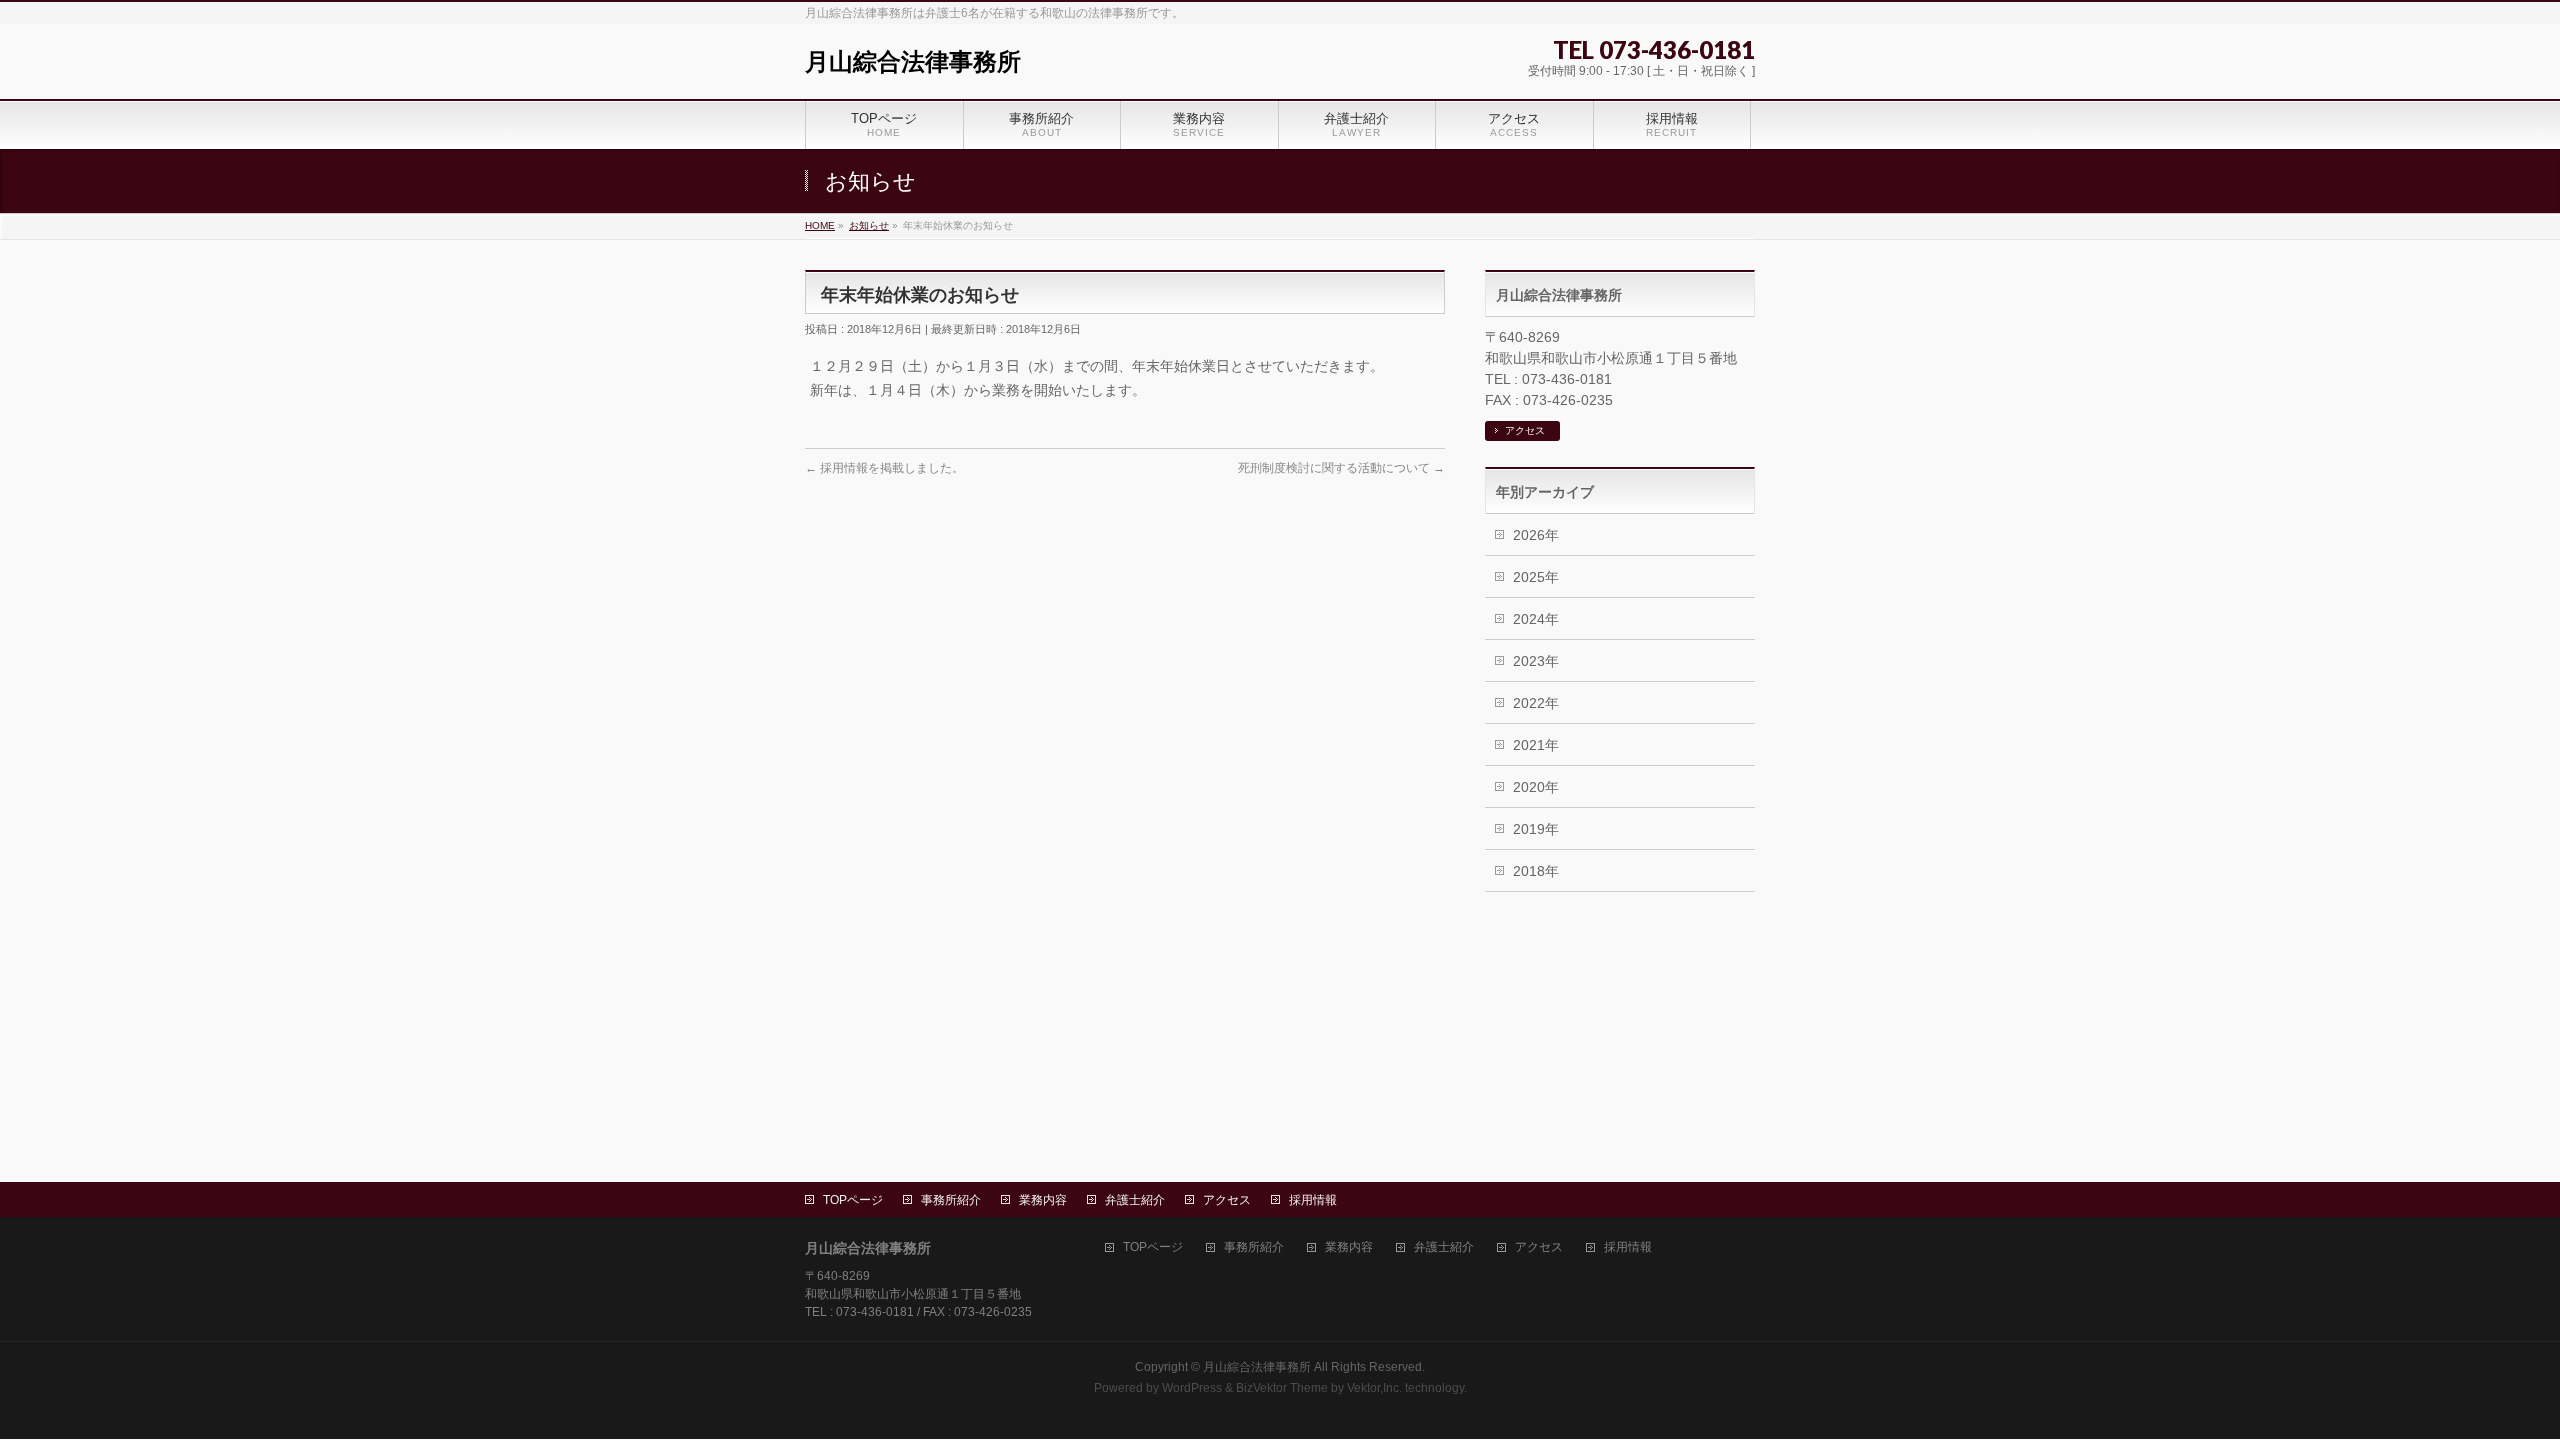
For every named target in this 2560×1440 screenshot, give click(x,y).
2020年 (1536, 787)
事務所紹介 (951, 1200)
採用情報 (1313, 1200)
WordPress (1192, 1388)
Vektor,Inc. (1374, 1388)
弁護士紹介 (1135, 1200)
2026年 (1536, 535)
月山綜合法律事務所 (913, 61)
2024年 (1536, 619)
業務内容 (1043, 1200)
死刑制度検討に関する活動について (1341, 468)
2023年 (1536, 661)
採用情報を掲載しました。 (884, 468)
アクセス (1525, 430)
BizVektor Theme (1282, 1388)
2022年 (1536, 703)
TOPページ (853, 1200)
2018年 (1536, 871)
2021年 (1536, 745)
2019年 (1536, 829)
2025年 (1536, 577)
